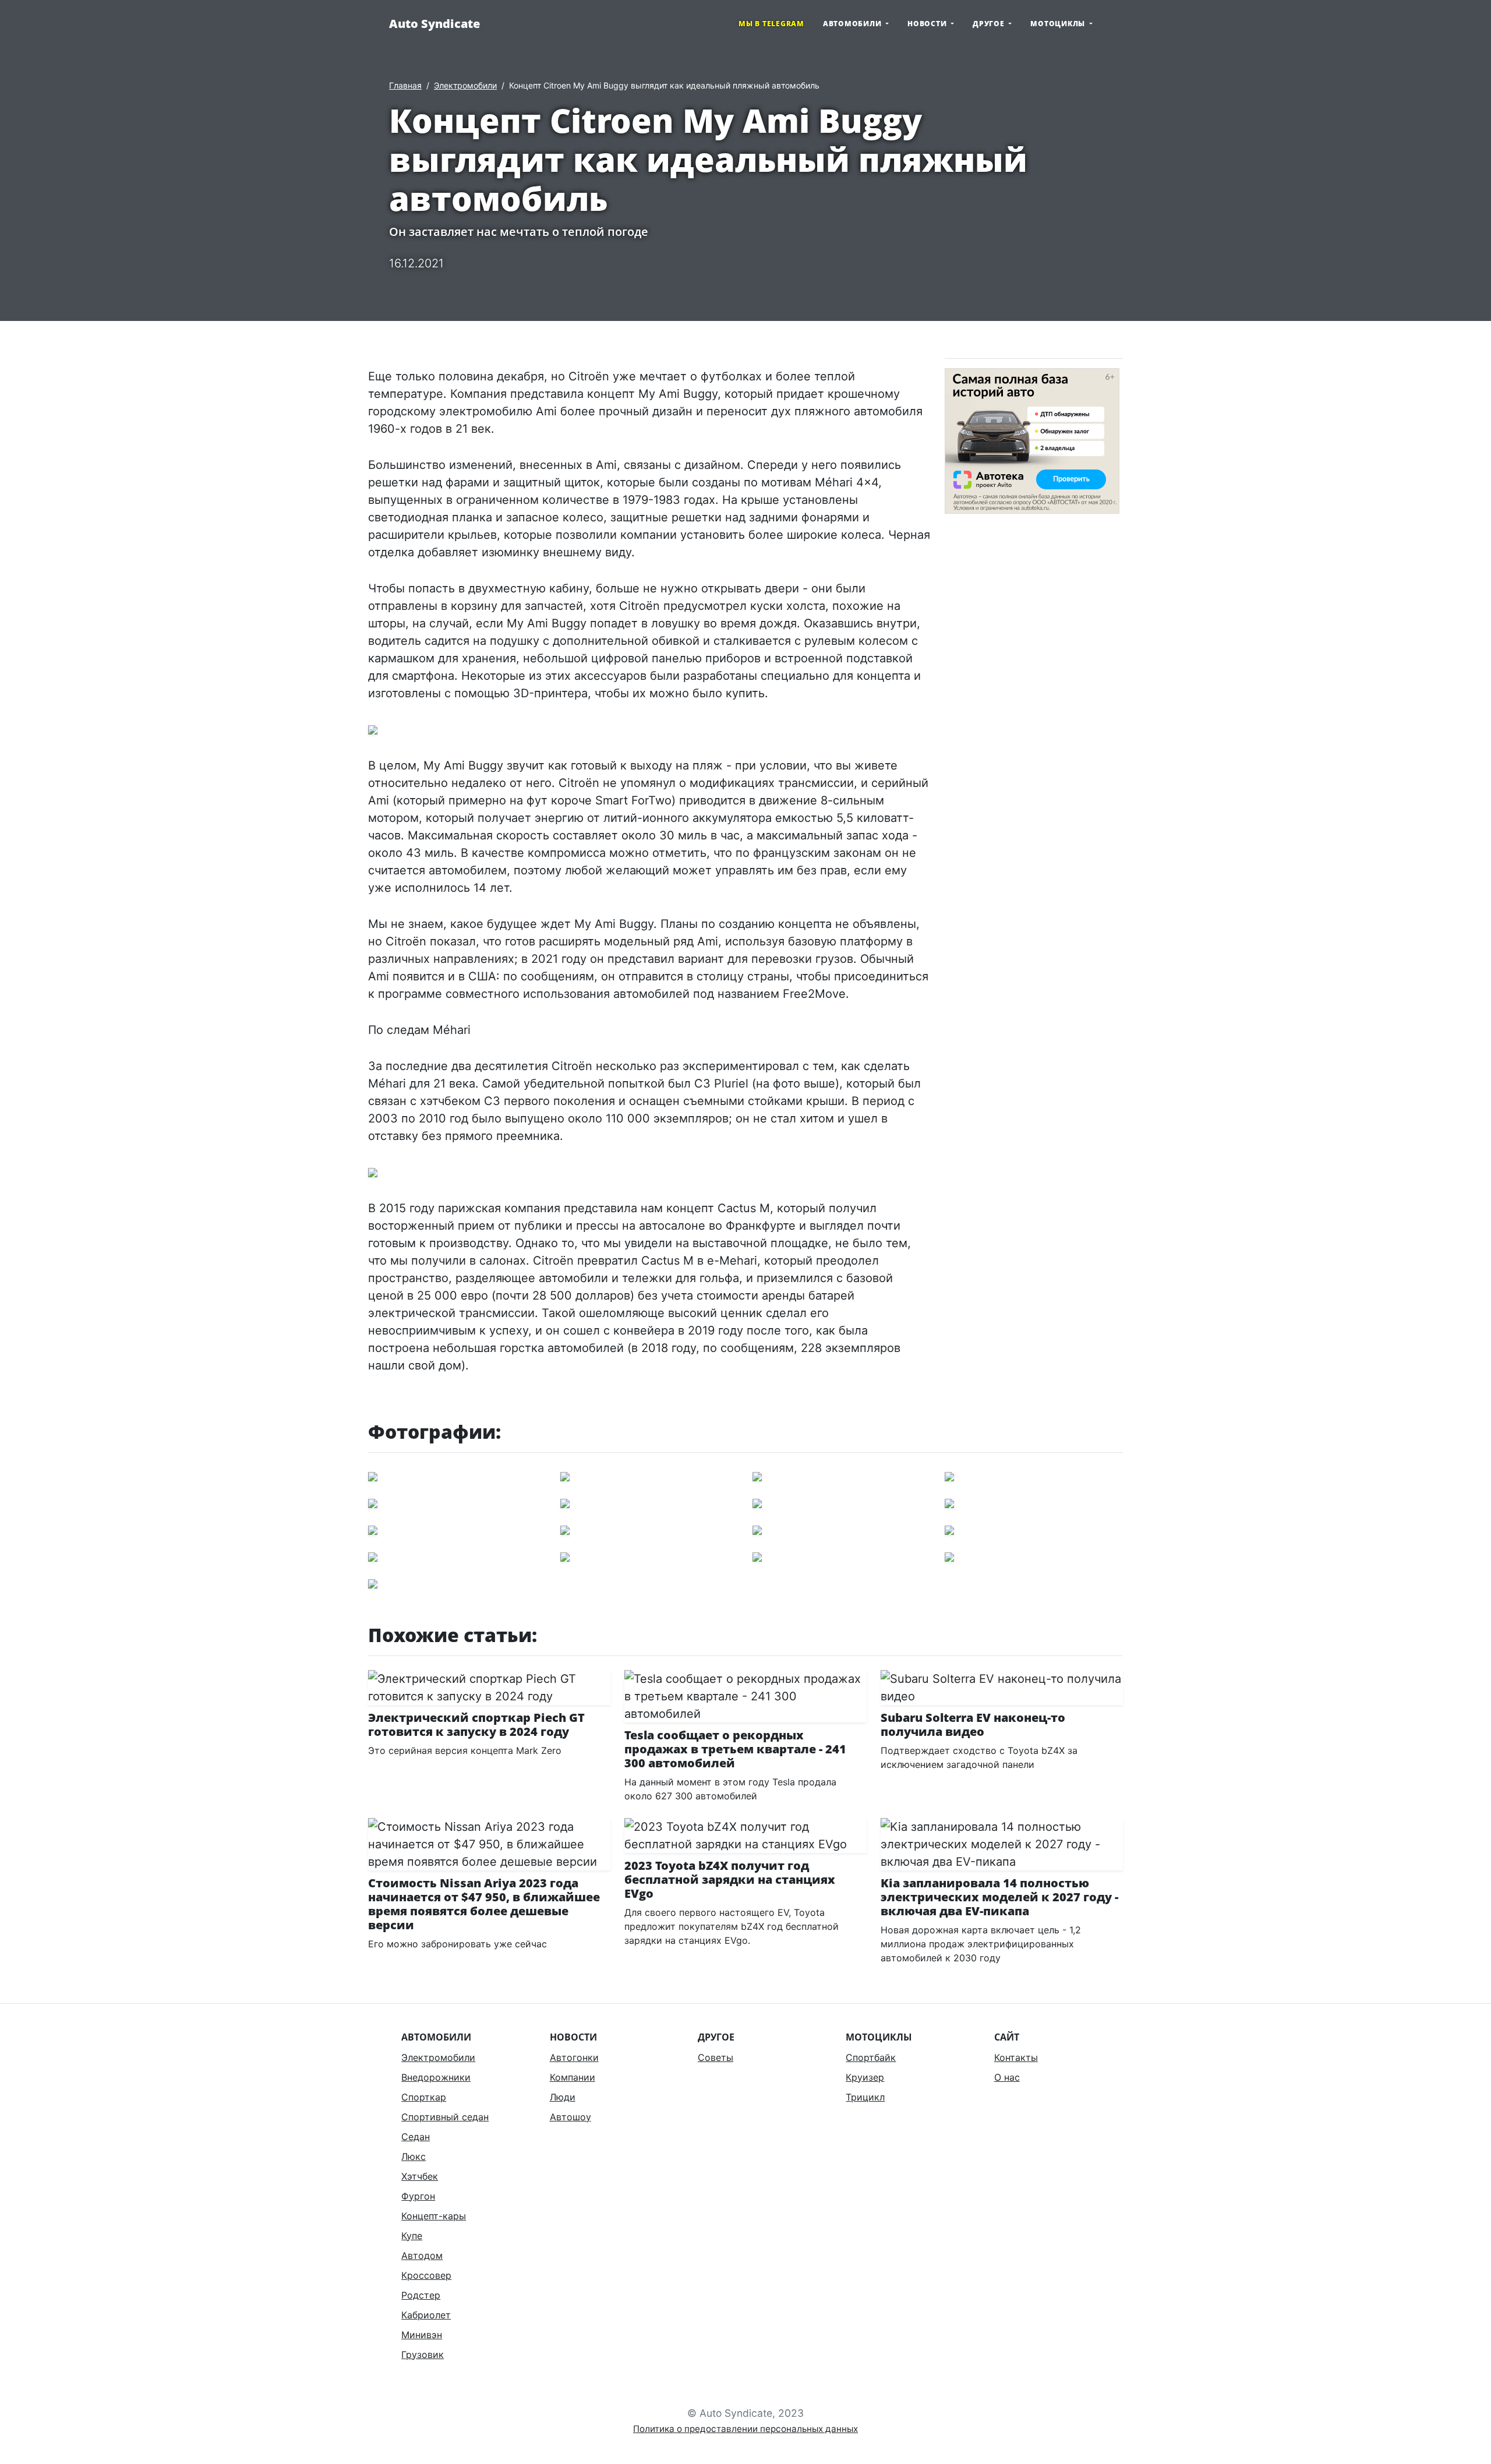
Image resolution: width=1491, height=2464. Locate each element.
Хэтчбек (420, 2176)
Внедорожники (436, 2077)
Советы (716, 2057)
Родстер (421, 2295)
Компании (573, 2077)
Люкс (414, 2156)
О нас (1007, 2077)
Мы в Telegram (771, 24)
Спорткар (424, 2097)
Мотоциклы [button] (1059, 24)
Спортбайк (871, 2057)
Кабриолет (426, 2315)
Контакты (1016, 2057)
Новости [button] (928, 24)
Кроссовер (426, 2275)
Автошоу (570, 2117)
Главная (405, 85)
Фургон (418, 2196)
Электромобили (465, 85)
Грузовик (423, 2354)
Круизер (865, 2077)
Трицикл (865, 2097)
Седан (416, 2137)
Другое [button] (990, 24)
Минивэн (422, 2335)
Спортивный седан (445, 2117)
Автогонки (574, 2057)
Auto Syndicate (434, 24)
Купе (412, 2236)
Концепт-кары (434, 2216)
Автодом (422, 2255)
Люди (563, 2097)
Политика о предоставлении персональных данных (745, 2429)
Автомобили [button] (853, 24)
